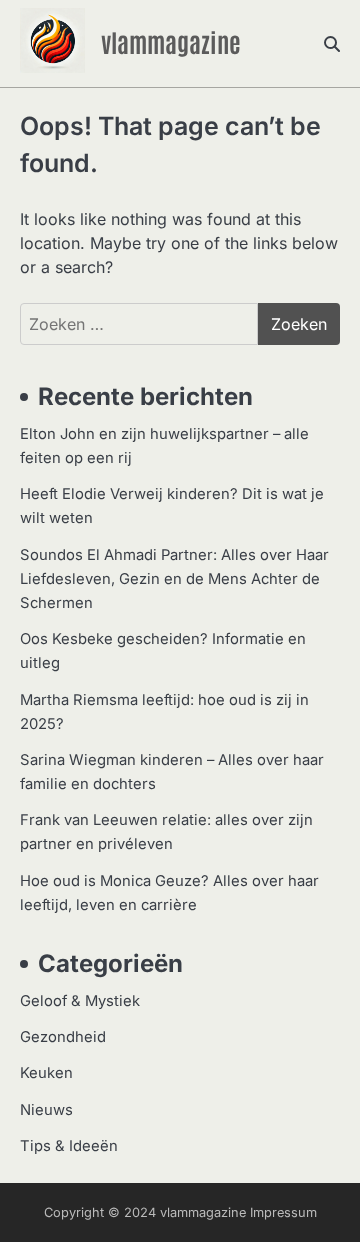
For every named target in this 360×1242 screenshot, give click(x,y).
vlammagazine (171, 41)
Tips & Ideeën (69, 1146)
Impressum (283, 1212)
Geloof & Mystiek (80, 1001)
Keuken (46, 1073)
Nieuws (46, 1110)
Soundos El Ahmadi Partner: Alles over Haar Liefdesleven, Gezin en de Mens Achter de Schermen (174, 579)
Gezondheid (63, 1037)
